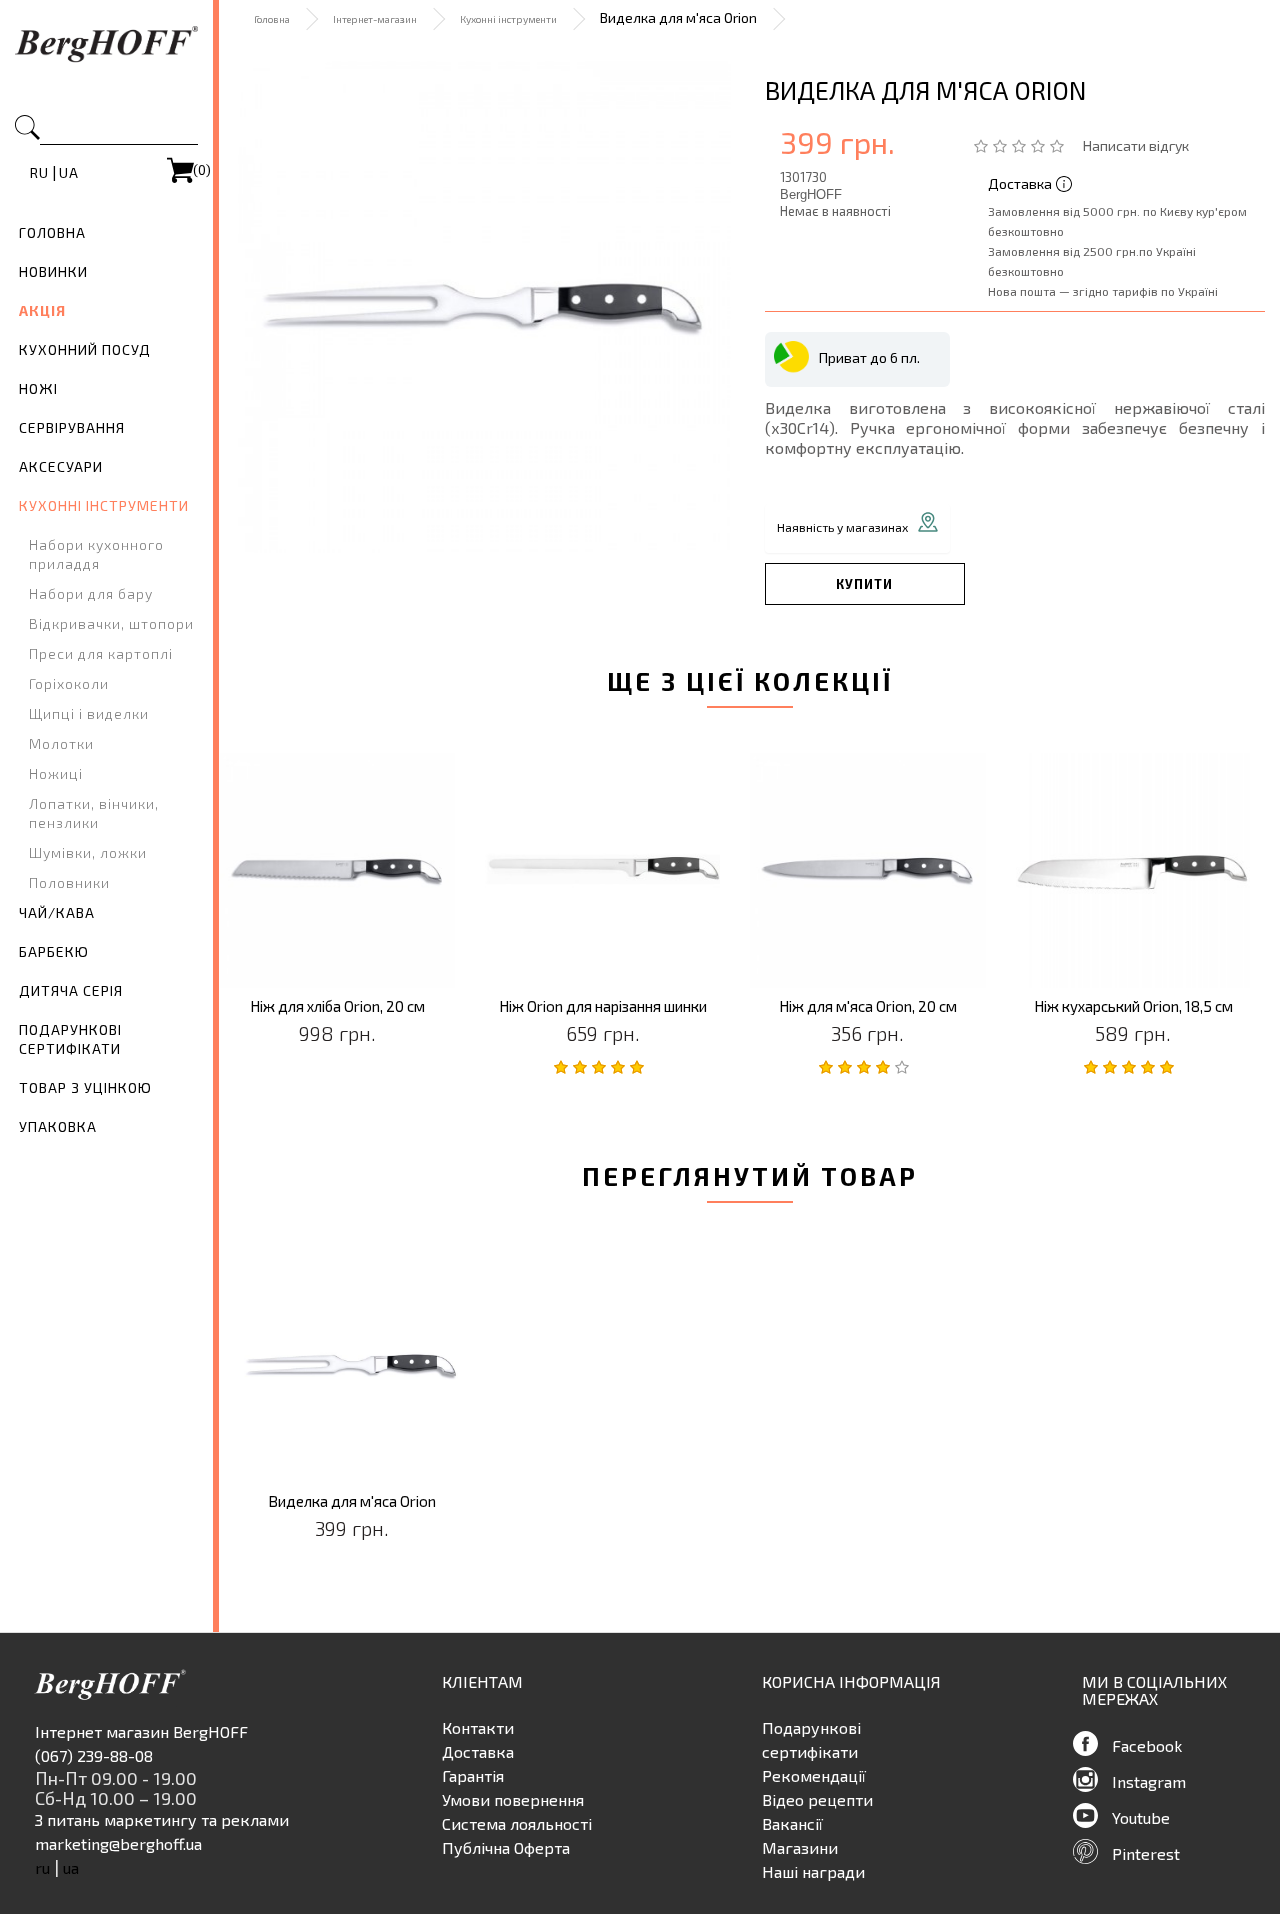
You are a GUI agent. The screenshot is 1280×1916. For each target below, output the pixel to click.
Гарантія (473, 1775)
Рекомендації (814, 1775)
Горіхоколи (69, 683)
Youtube (1141, 1817)
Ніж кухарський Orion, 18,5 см (1133, 1006)
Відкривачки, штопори (111, 623)
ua (69, 172)
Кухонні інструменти (104, 505)
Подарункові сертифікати (70, 1039)
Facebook (1147, 1745)
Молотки (61, 743)
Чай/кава (57, 912)
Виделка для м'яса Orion (352, 1501)
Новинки (53, 271)
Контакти (478, 1727)
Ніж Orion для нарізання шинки (603, 1006)
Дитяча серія (71, 990)
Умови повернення (513, 1799)
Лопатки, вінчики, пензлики (94, 813)
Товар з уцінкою (85, 1087)
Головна (52, 232)
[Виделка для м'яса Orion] (484, 307)
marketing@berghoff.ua (118, 1843)
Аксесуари (61, 466)
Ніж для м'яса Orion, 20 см (868, 1006)
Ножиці (56, 773)
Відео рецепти (817, 1799)
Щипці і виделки (89, 713)
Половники (69, 882)
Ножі (38, 388)
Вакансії (792, 1823)
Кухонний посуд (85, 349)
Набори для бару (91, 593)
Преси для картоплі (101, 653)
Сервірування (72, 427)
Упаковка (58, 1126)
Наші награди (813, 1871)
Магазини (800, 1847)
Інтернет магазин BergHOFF (141, 1731)
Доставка (478, 1751)
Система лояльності (517, 1823)
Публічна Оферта (506, 1847)
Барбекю (54, 951)
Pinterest (1146, 1853)
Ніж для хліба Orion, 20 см (337, 1006)
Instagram (1149, 1781)
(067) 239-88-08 (94, 1755)
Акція (42, 310)
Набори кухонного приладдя (96, 554)
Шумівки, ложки (88, 852)
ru (39, 172)
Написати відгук (1136, 145)
